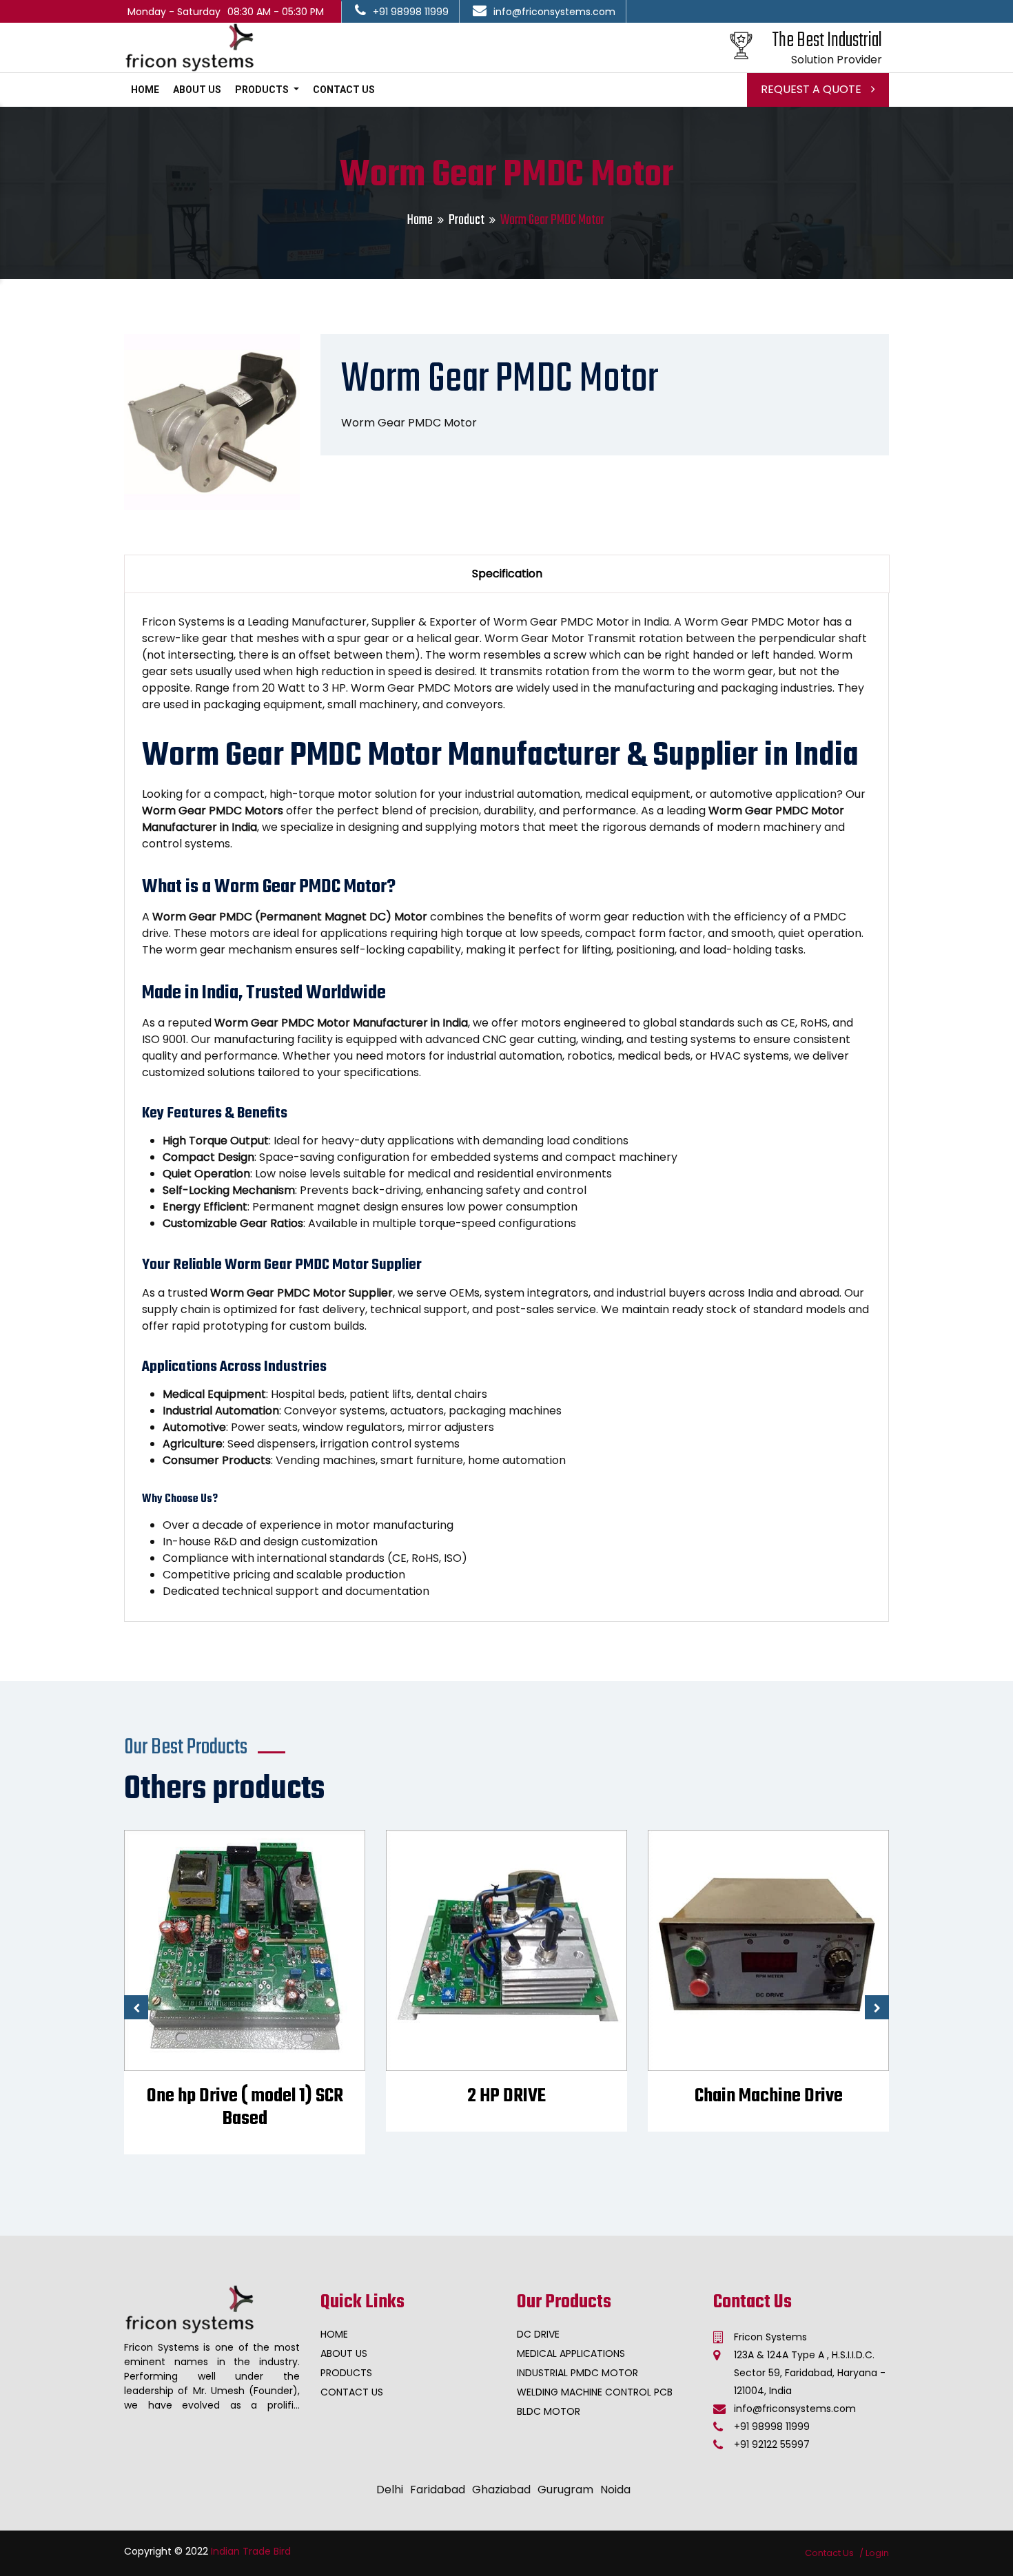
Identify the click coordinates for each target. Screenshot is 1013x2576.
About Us (197, 90)
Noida (615, 2490)
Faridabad (438, 2490)
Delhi (390, 2490)
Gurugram (565, 2490)
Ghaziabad (501, 2490)
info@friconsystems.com (554, 12)
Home (145, 90)
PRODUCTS (263, 90)
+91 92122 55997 (772, 2444)
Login (877, 2553)
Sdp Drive (768, 2096)
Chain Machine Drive (507, 2096)
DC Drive (538, 2334)
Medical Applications (571, 2353)
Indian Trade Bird (251, 2551)
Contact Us (344, 90)
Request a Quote (812, 89)
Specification (507, 574)
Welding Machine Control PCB (595, 2392)
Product (467, 220)
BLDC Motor (549, 2411)
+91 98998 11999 (411, 12)
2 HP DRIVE (245, 2096)
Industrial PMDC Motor (577, 2373)
